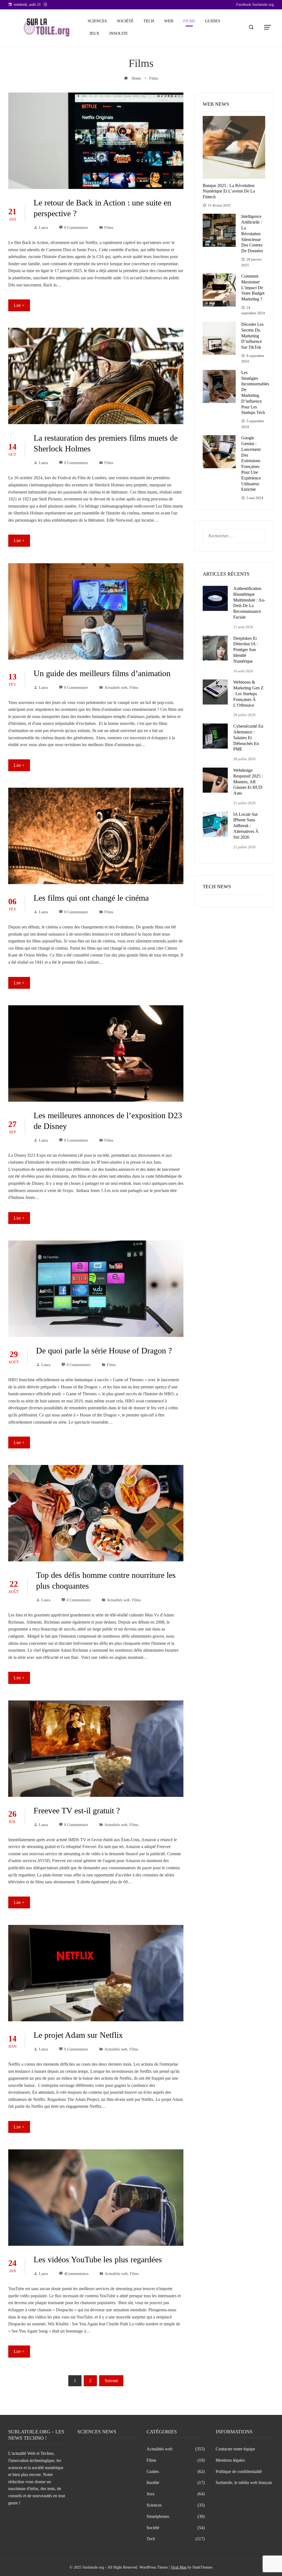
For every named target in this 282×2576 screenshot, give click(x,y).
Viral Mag (179, 2567)
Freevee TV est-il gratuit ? (77, 1810)
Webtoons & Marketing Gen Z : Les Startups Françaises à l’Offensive (248, 694)
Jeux (94, 33)
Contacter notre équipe (235, 2449)
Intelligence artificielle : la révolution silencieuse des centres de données (252, 234)
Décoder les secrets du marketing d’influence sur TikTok (252, 336)
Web (169, 21)
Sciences (97, 21)
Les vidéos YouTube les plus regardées (98, 2259)
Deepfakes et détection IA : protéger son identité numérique (246, 650)
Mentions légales (230, 2460)
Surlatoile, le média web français (244, 2482)
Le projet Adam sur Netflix (78, 2035)
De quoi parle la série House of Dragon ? (104, 1351)
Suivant (111, 2381)
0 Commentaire (76, 227)
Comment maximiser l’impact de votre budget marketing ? (253, 288)
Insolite (119, 33)
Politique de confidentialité (239, 2471)
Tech (149, 21)
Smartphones (176, 2516)
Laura (43, 227)
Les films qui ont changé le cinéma (91, 898)
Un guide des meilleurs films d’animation (102, 673)
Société (125, 21)
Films (189, 21)
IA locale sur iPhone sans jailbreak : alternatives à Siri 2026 (246, 826)
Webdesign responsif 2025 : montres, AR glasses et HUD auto (248, 782)
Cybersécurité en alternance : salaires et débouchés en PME (248, 738)
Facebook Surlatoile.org (255, 5)
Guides (212, 21)
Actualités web (116, 687)
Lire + (19, 305)
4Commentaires (76, 2274)
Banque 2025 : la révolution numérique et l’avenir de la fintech (229, 191)
